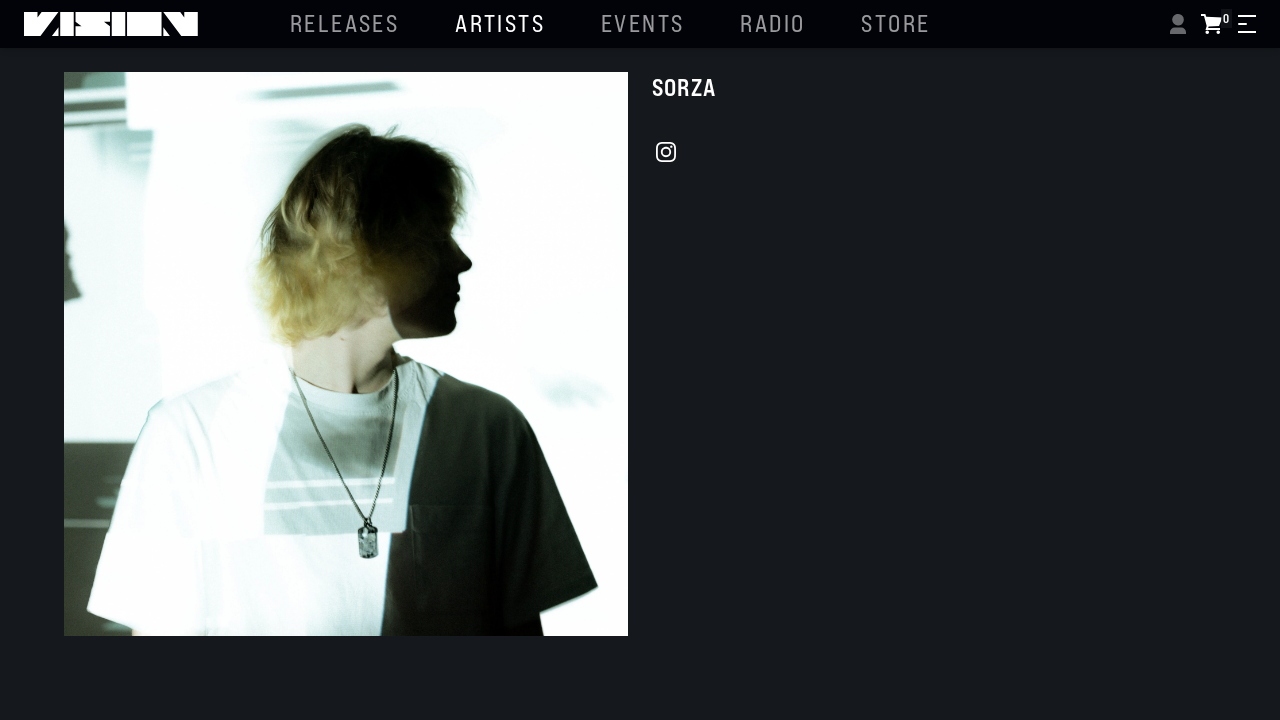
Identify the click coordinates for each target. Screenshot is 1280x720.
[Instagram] (666, 152)
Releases (344, 23)
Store (895, 23)
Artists (500, 23)
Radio (772, 23)
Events (642, 23)
